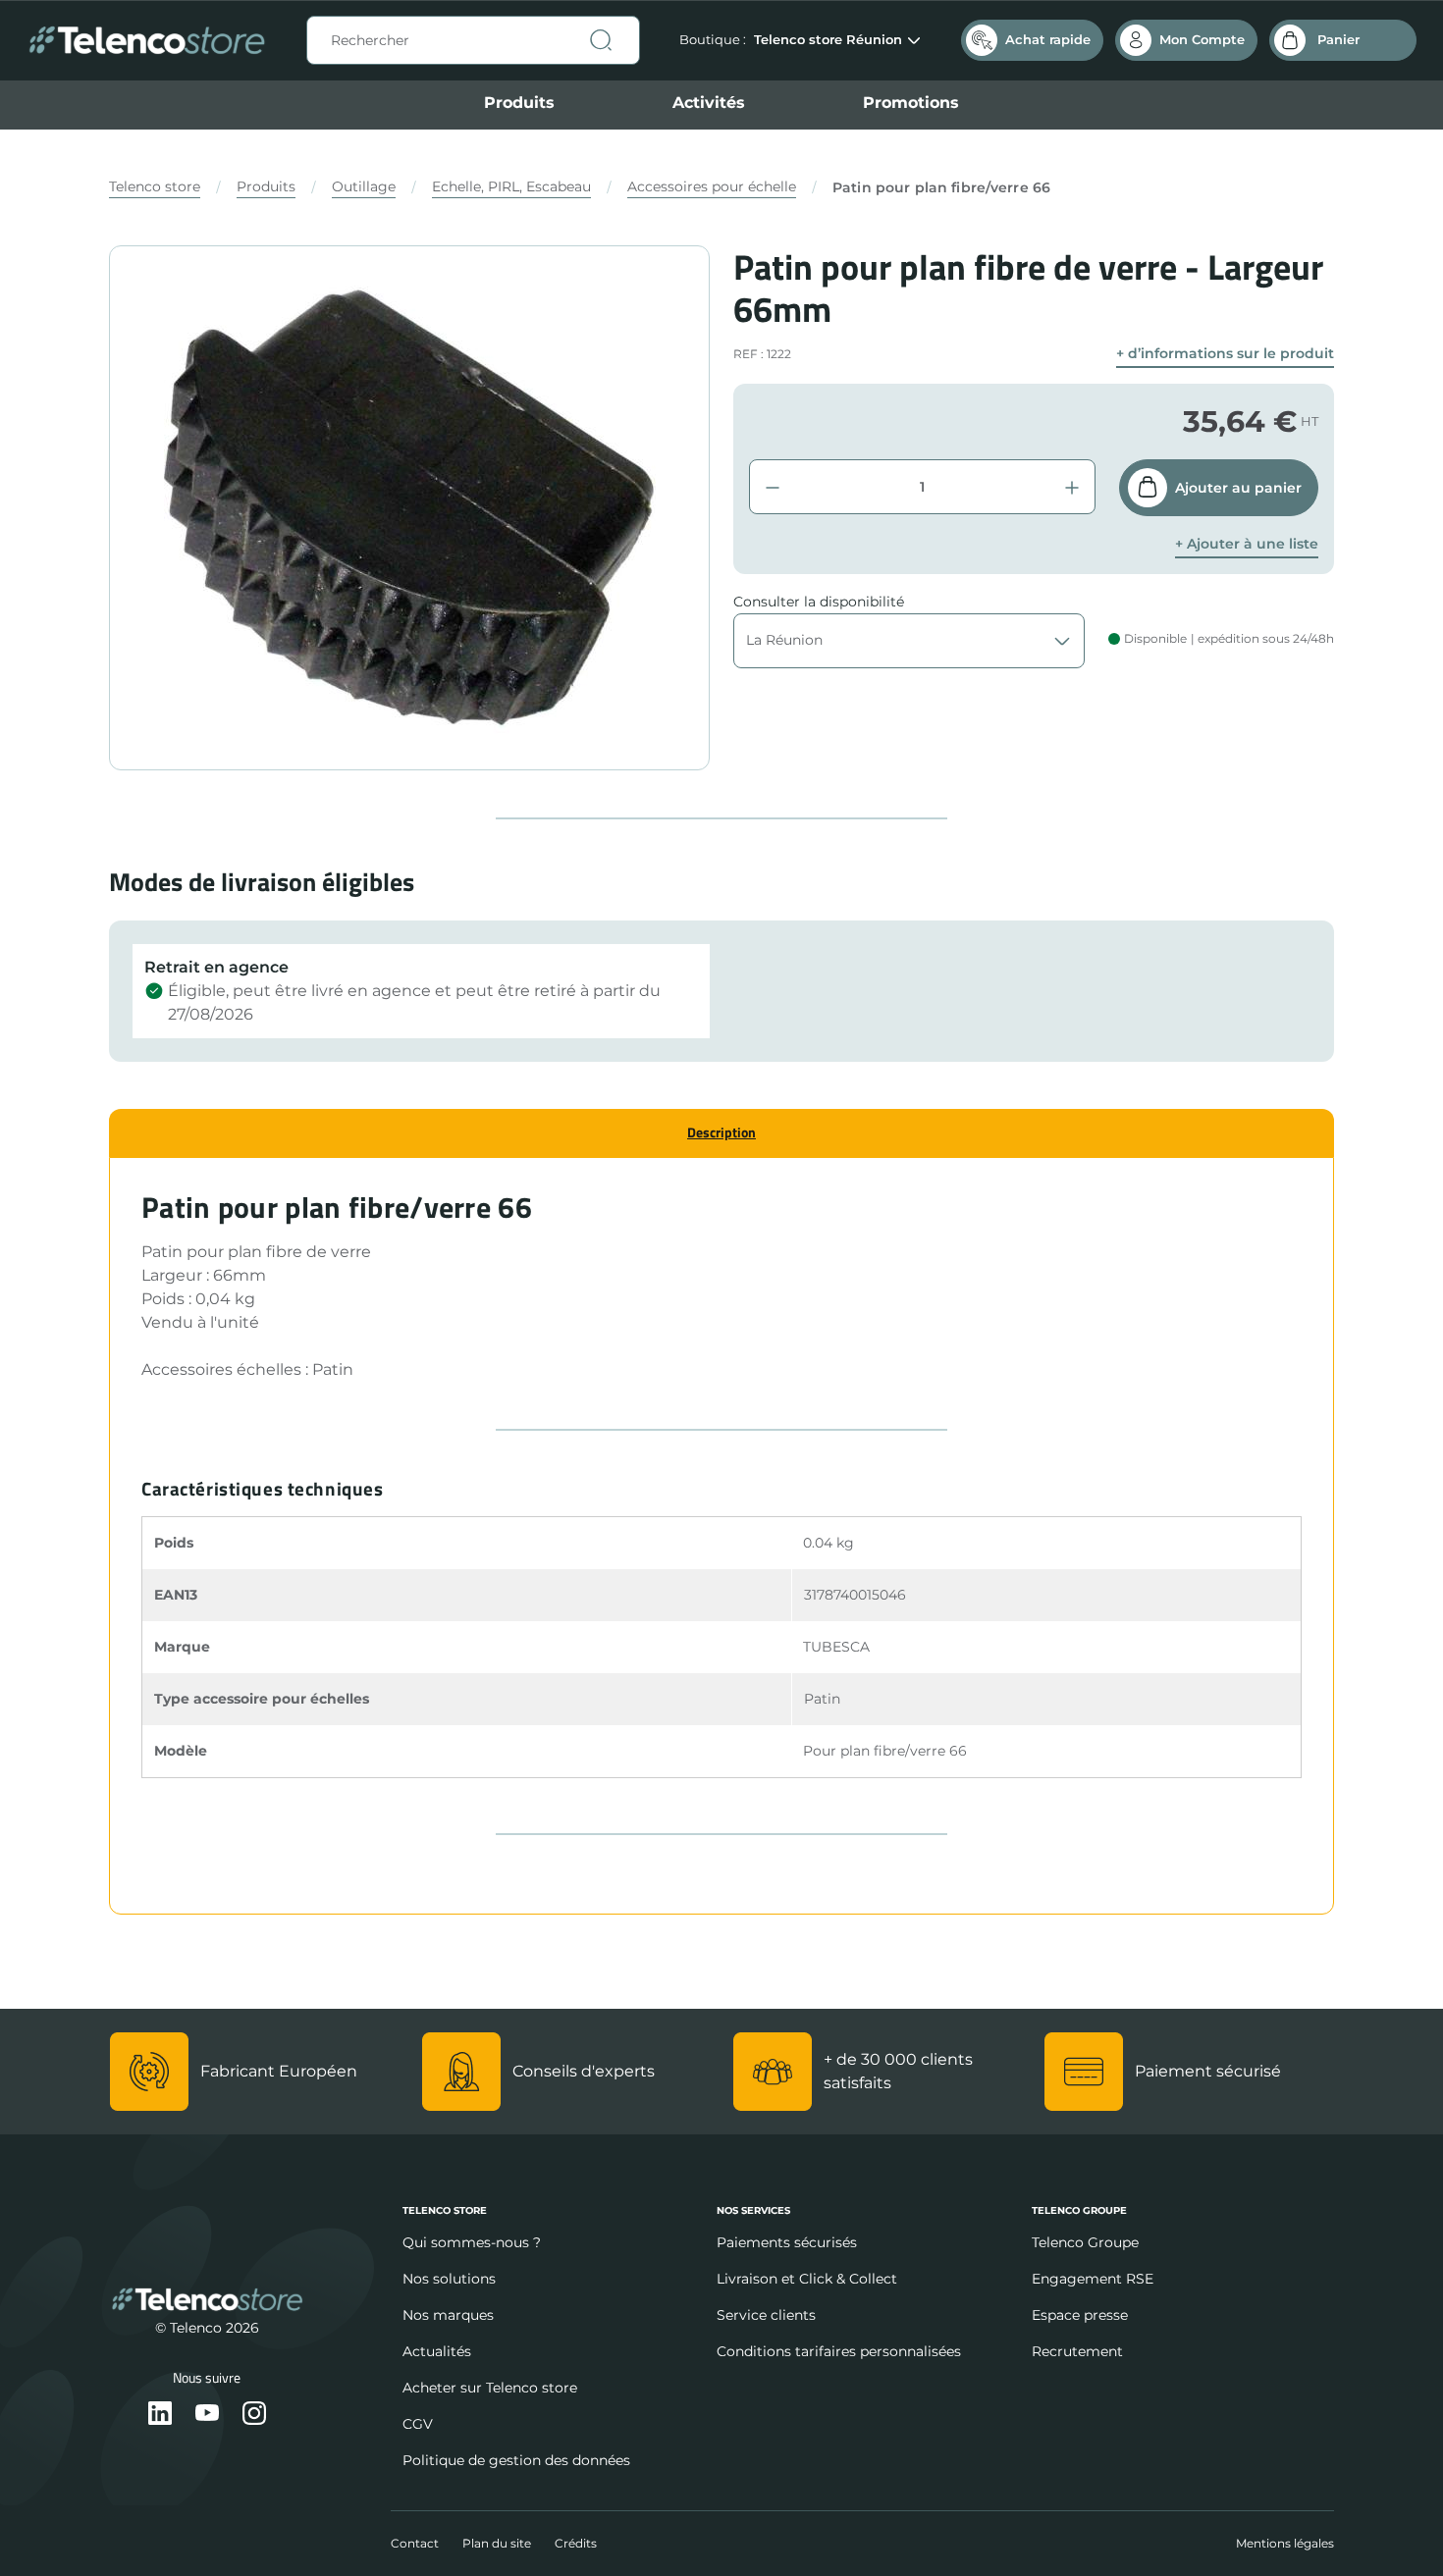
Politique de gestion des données (516, 2460)
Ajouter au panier (1238, 488)
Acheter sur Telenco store (490, 2388)
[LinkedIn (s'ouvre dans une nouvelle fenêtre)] (160, 2415)
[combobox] (473, 40)
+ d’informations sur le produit (1225, 354)
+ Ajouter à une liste (1247, 544)
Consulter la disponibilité (819, 602)
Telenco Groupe (1085, 2242)
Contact (415, 2543)
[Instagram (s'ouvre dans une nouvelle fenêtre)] (254, 2415)
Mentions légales (1285, 2543)
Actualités (437, 2351)
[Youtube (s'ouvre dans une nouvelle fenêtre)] (207, 2415)
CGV (418, 2424)
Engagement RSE (1093, 2279)
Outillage (364, 186)
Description (721, 1132)
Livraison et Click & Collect (807, 2279)
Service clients (766, 2315)
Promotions (911, 103)
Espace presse (1080, 2315)
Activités (709, 103)
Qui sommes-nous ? (472, 2242)
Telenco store (155, 186)
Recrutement (1077, 2351)
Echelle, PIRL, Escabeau (511, 186)
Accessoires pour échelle (712, 186)
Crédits (576, 2543)
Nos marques (448, 2315)
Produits (519, 103)
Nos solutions (449, 2279)
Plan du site (497, 2543)
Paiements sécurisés (787, 2242)
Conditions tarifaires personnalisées (839, 2351)
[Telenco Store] (147, 41)
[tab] (721, 1133)
